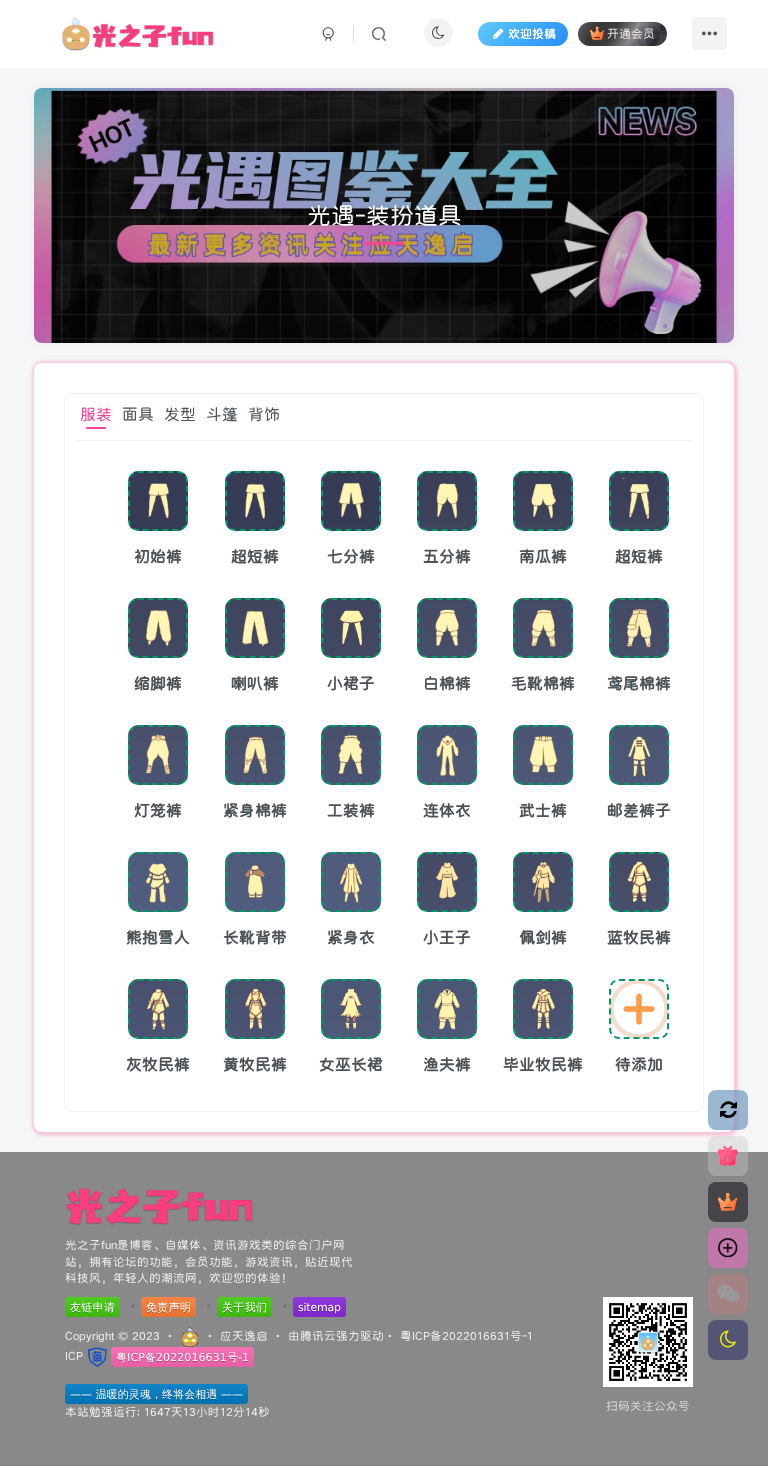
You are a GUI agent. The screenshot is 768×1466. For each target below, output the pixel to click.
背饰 (264, 414)
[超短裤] (255, 501)
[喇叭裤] (255, 628)
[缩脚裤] (158, 628)
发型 (180, 414)
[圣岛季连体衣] (447, 755)
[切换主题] (728, 1340)
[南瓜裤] (543, 501)
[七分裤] (351, 501)
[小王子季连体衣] (447, 882)
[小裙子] (351, 628)
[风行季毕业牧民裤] (543, 1009)
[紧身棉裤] (255, 755)
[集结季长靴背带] (255, 882)
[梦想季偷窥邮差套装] (639, 755)
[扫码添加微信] (728, 1294)
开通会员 (631, 33)
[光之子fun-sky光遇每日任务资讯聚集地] (159, 1205)
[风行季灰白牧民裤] (158, 1009)
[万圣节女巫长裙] (351, 1009)
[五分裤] (447, 501)
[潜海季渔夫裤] (447, 1009)
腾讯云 (318, 1335)
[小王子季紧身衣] (351, 882)
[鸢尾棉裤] (639, 628)
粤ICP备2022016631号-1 (466, 1335)
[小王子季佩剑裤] (543, 882)
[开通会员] (728, 1202)
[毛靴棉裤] (543, 628)
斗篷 (222, 414)
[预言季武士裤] (543, 755)
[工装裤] (351, 755)
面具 (138, 414)
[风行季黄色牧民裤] (255, 1009)
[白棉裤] (447, 628)
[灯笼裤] (158, 755)
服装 (96, 414)
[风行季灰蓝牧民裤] (639, 882)
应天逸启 (244, 1335)
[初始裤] (158, 501)
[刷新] (728, 1110)
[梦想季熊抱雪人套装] (158, 882)
